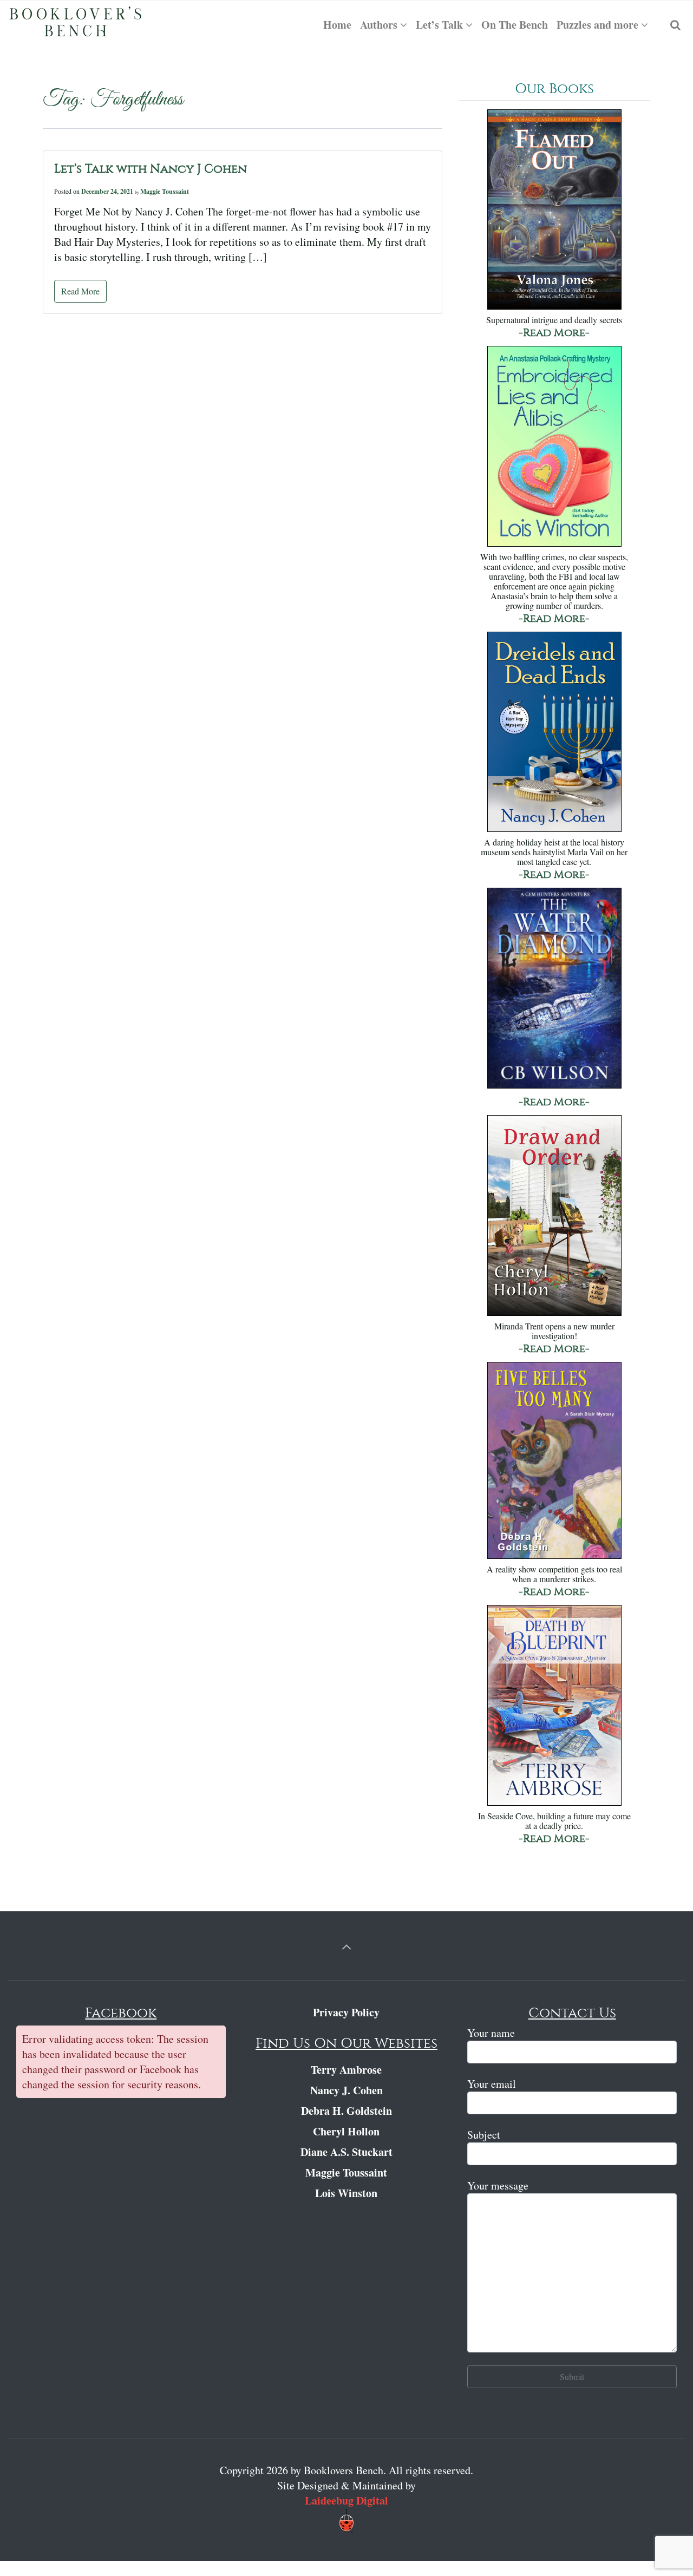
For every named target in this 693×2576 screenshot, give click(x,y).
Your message (498, 2185)
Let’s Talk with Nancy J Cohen (151, 169)
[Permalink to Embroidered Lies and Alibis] (554, 447)
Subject (484, 2135)
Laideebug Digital (346, 2500)
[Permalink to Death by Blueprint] (554, 1706)
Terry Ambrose (346, 2070)
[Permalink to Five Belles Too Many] (554, 1461)
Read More (80, 291)
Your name (491, 2033)
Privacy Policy (346, 2012)
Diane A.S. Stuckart (346, 2152)
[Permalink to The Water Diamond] (554, 989)
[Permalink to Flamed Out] (554, 211)
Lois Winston (346, 2193)
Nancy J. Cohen (346, 2090)
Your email (492, 2084)
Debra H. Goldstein (346, 2111)
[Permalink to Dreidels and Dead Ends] (554, 733)
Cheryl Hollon (346, 2131)
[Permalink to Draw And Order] (554, 1217)
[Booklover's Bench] (76, 25)
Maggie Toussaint (165, 191)
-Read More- (554, 333)
